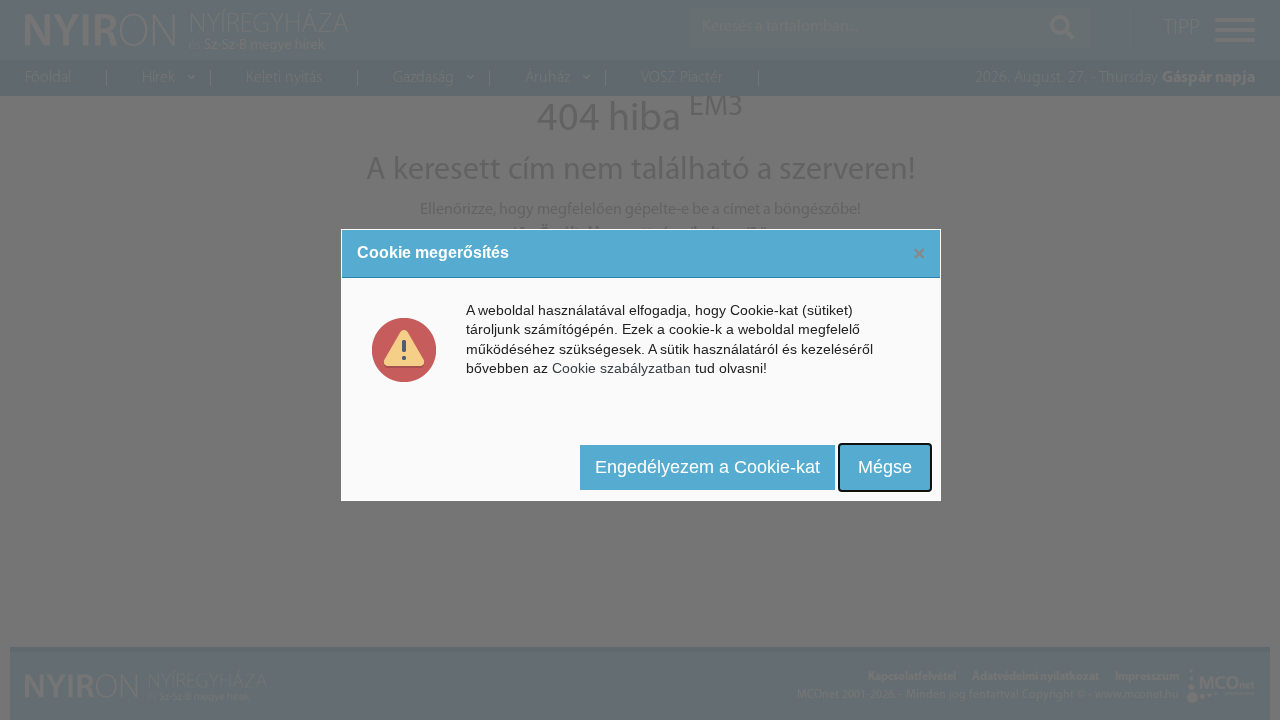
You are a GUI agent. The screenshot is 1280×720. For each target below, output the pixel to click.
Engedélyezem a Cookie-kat (707, 467)
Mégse (885, 467)
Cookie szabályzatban (621, 368)
